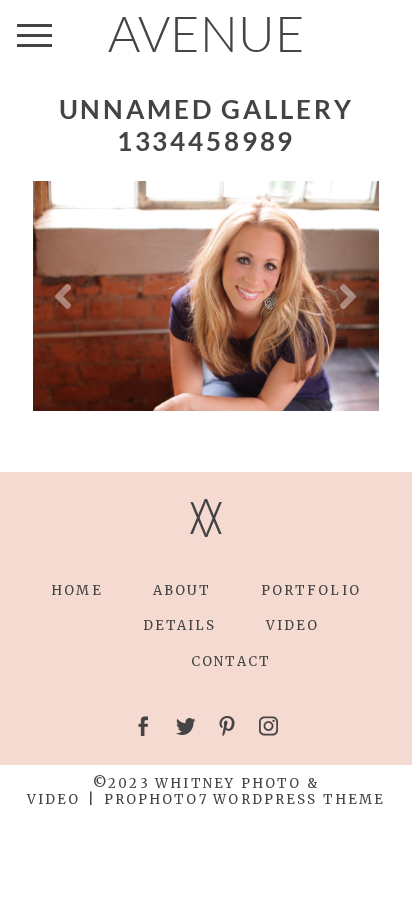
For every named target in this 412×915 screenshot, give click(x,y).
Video (292, 625)
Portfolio (311, 590)
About (182, 590)
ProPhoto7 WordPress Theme (244, 799)
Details (180, 625)
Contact (231, 661)
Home (76, 590)
